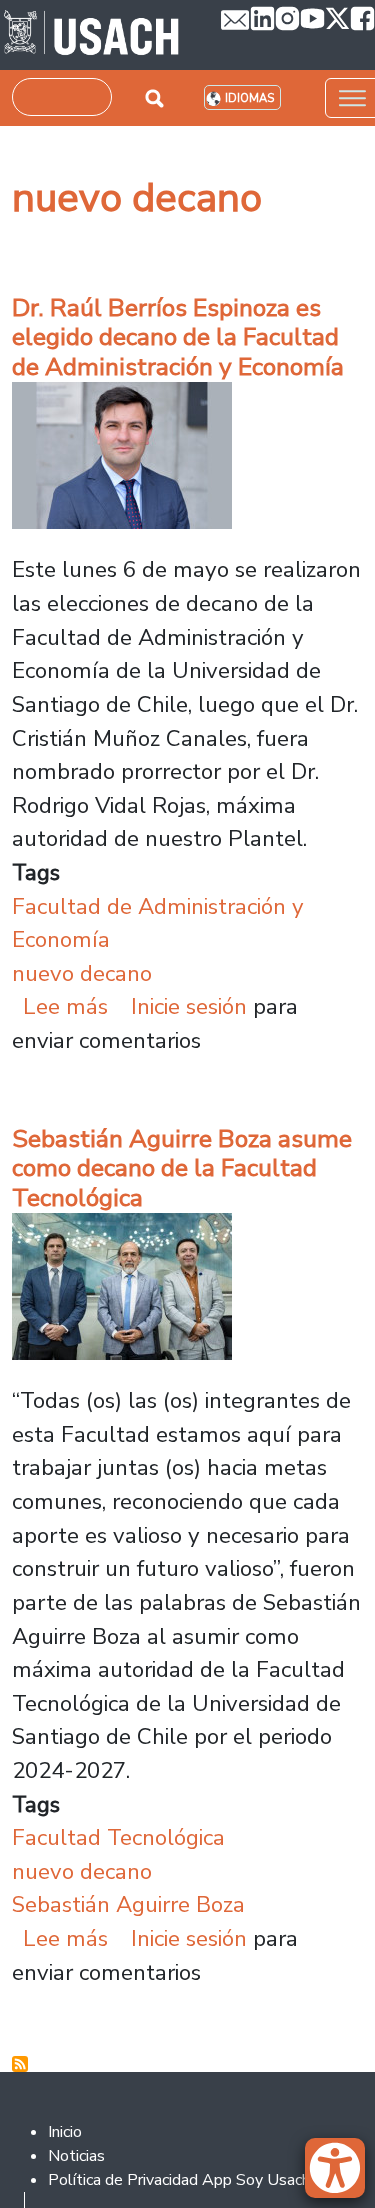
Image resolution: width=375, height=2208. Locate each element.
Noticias (76, 2156)
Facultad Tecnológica (118, 1837)
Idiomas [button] (249, 98)
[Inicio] (91, 35)
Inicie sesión (189, 1006)
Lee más (65, 1006)
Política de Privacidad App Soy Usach (179, 2180)
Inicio (65, 2132)
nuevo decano (82, 973)
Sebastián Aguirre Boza (128, 1904)
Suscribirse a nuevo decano (20, 2064)
